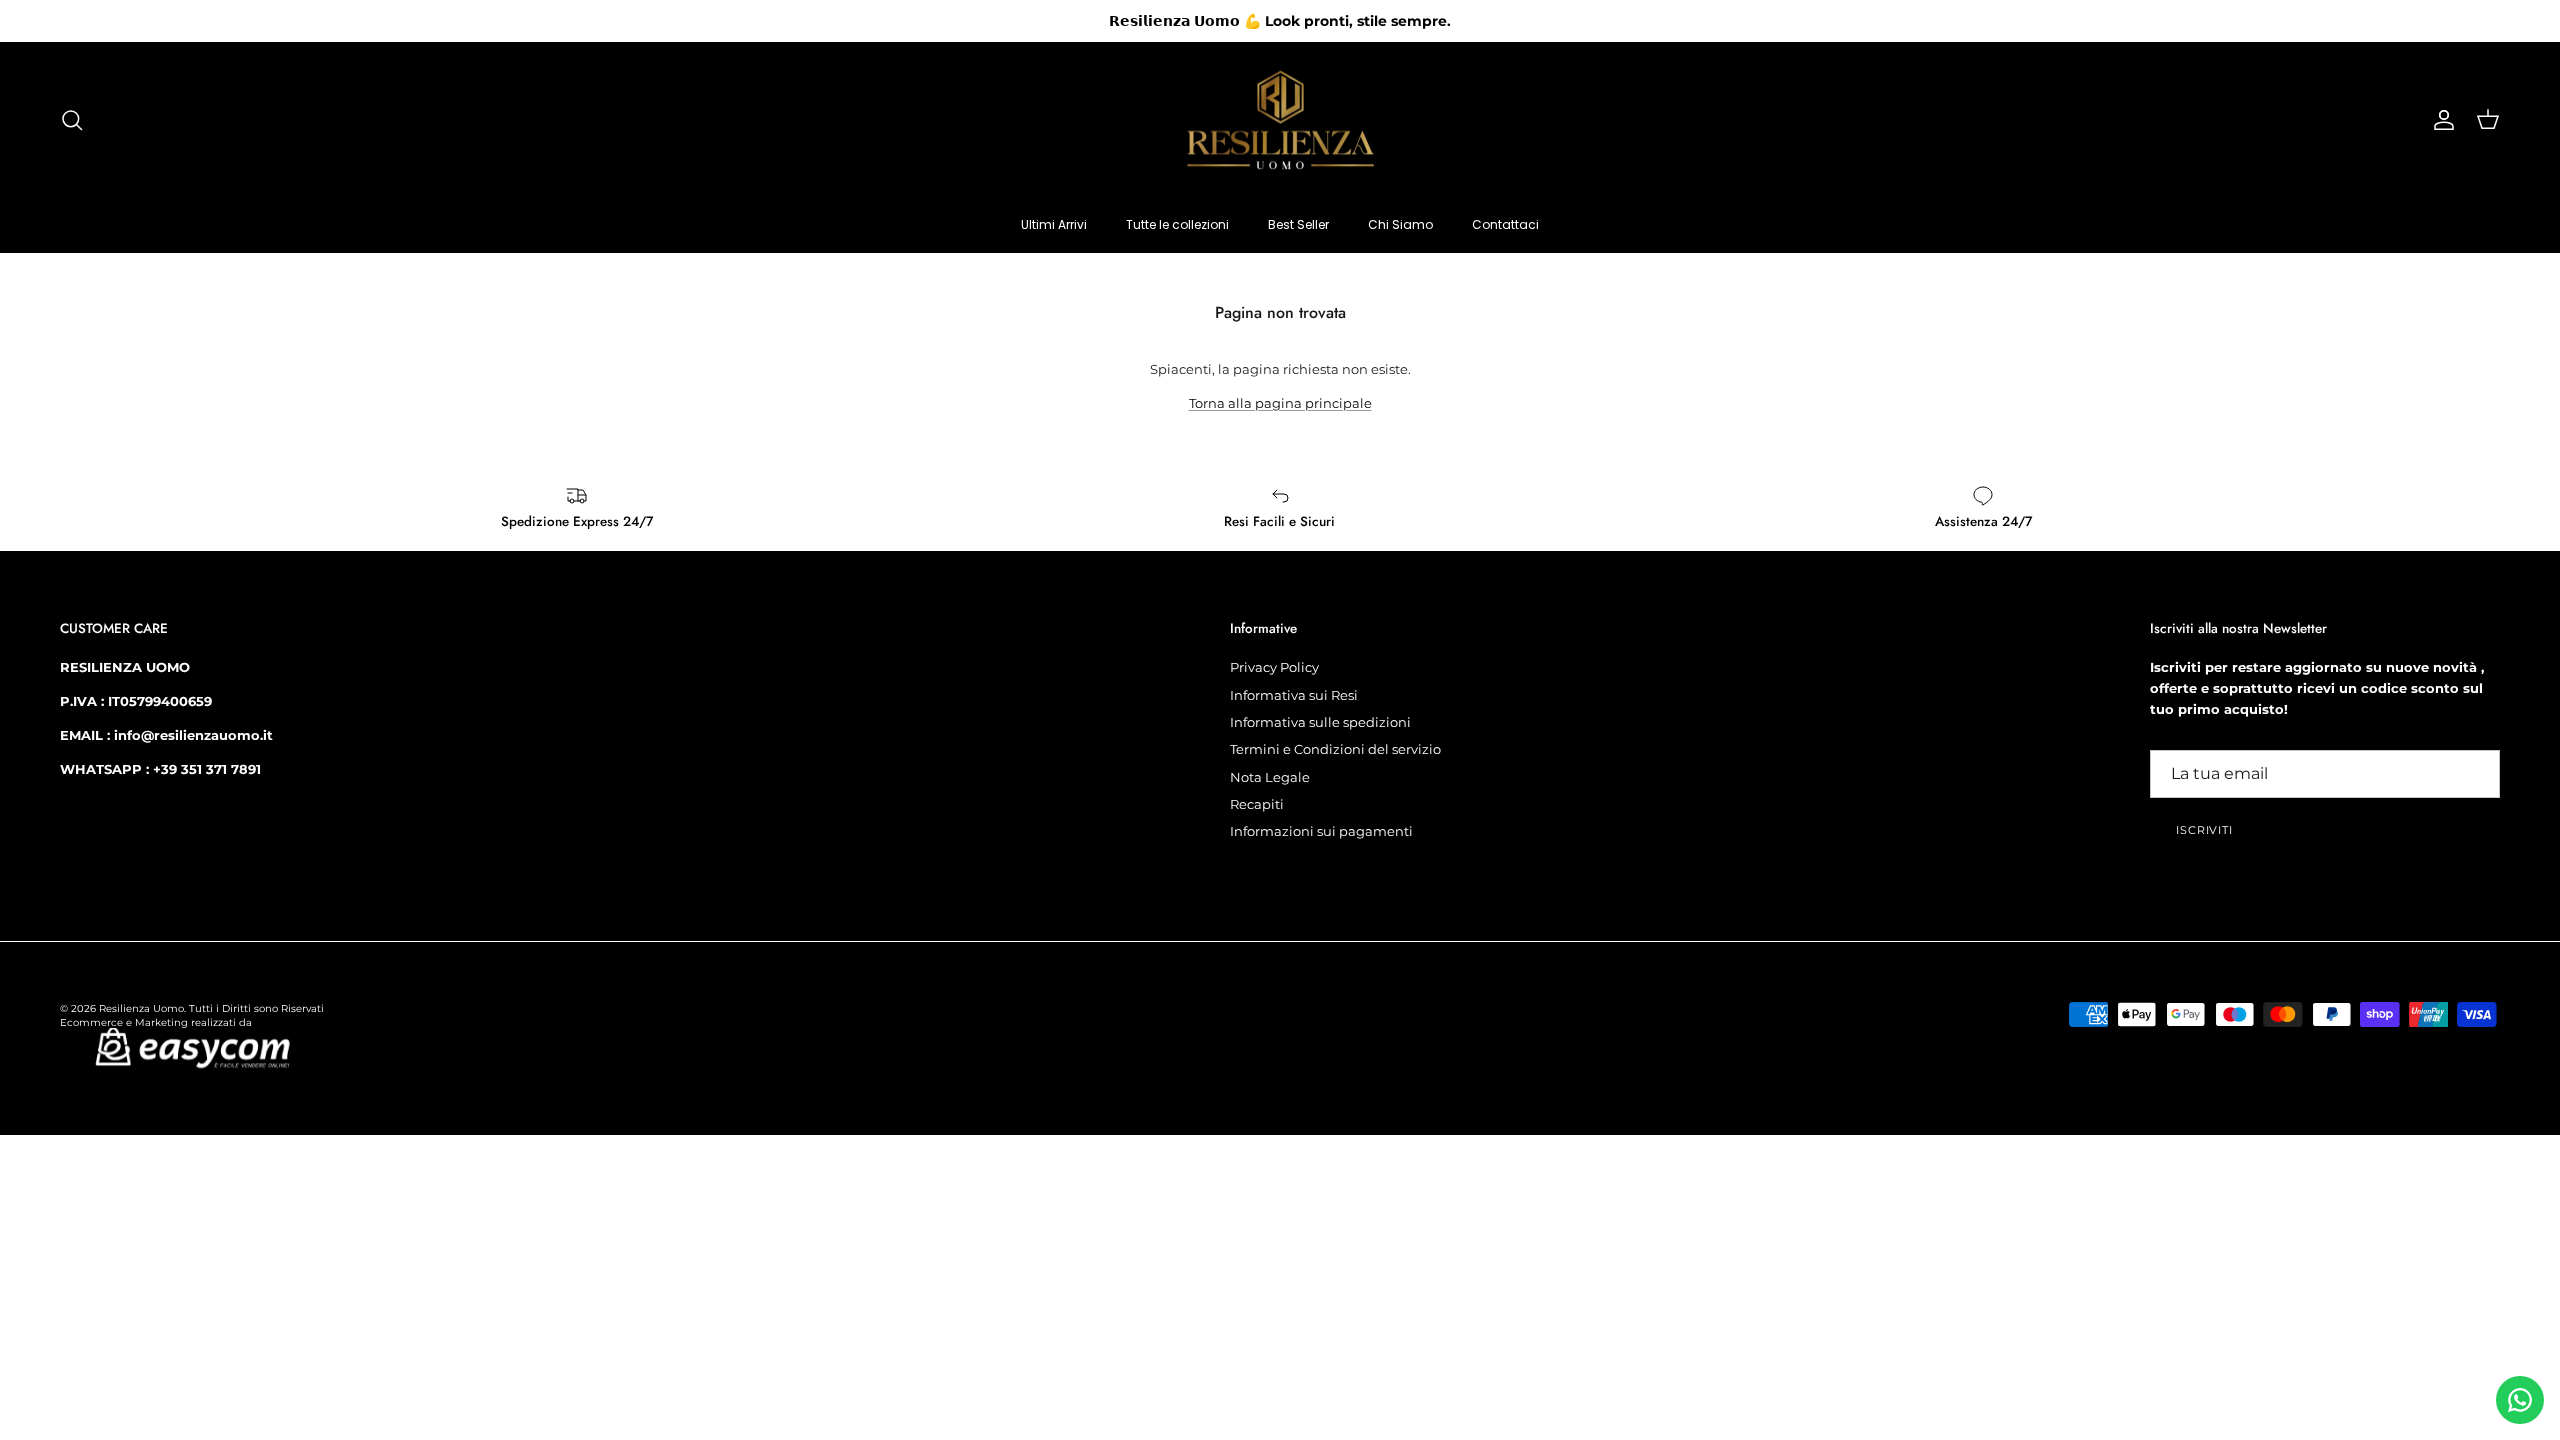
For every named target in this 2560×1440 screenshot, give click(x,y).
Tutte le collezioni (1177, 224)
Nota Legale (1270, 777)
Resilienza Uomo (141, 1008)
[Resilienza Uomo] (1280, 120)
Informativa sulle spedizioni (1320, 722)
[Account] (2440, 120)
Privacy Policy (1274, 667)
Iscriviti (2204, 830)
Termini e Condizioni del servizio (1335, 749)
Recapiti (1257, 804)
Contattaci (1505, 224)
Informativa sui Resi (1294, 695)
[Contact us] (2520, 1400)
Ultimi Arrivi (1054, 224)
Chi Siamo (1400, 224)
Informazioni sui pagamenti (1321, 831)
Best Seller (1298, 224)
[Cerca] (72, 120)
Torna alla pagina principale (1280, 403)
